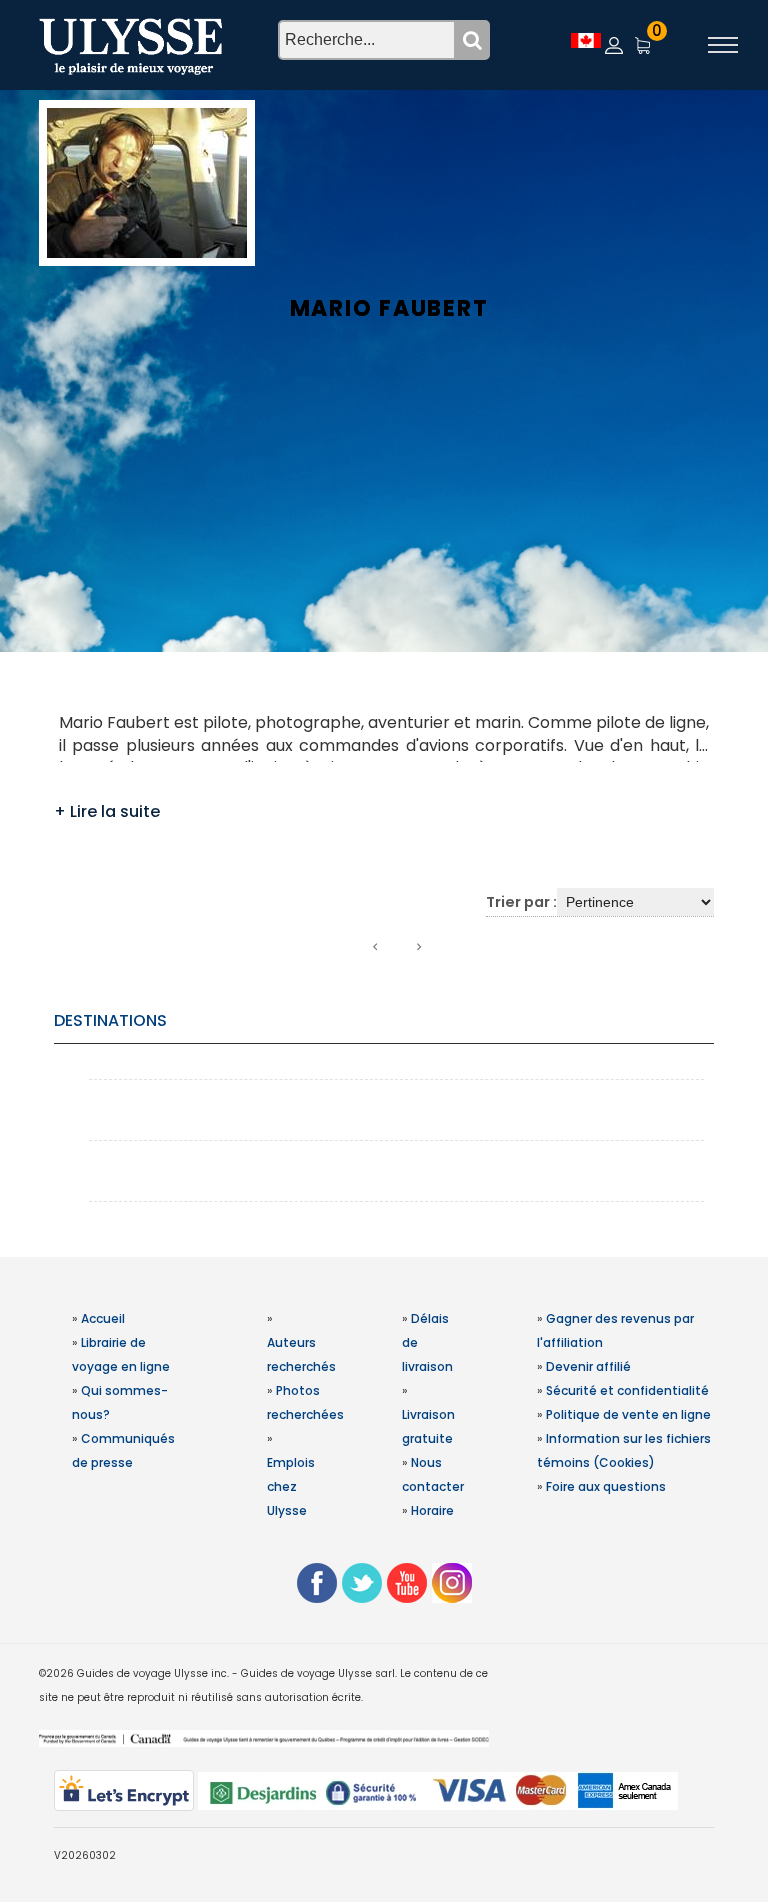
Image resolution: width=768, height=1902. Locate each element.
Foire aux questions (606, 1486)
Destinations (110, 1020)
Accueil (103, 1318)
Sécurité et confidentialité (627, 1390)
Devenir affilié (588, 1366)
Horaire (432, 1510)
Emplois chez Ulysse (291, 1486)
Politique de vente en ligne (628, 1414)
